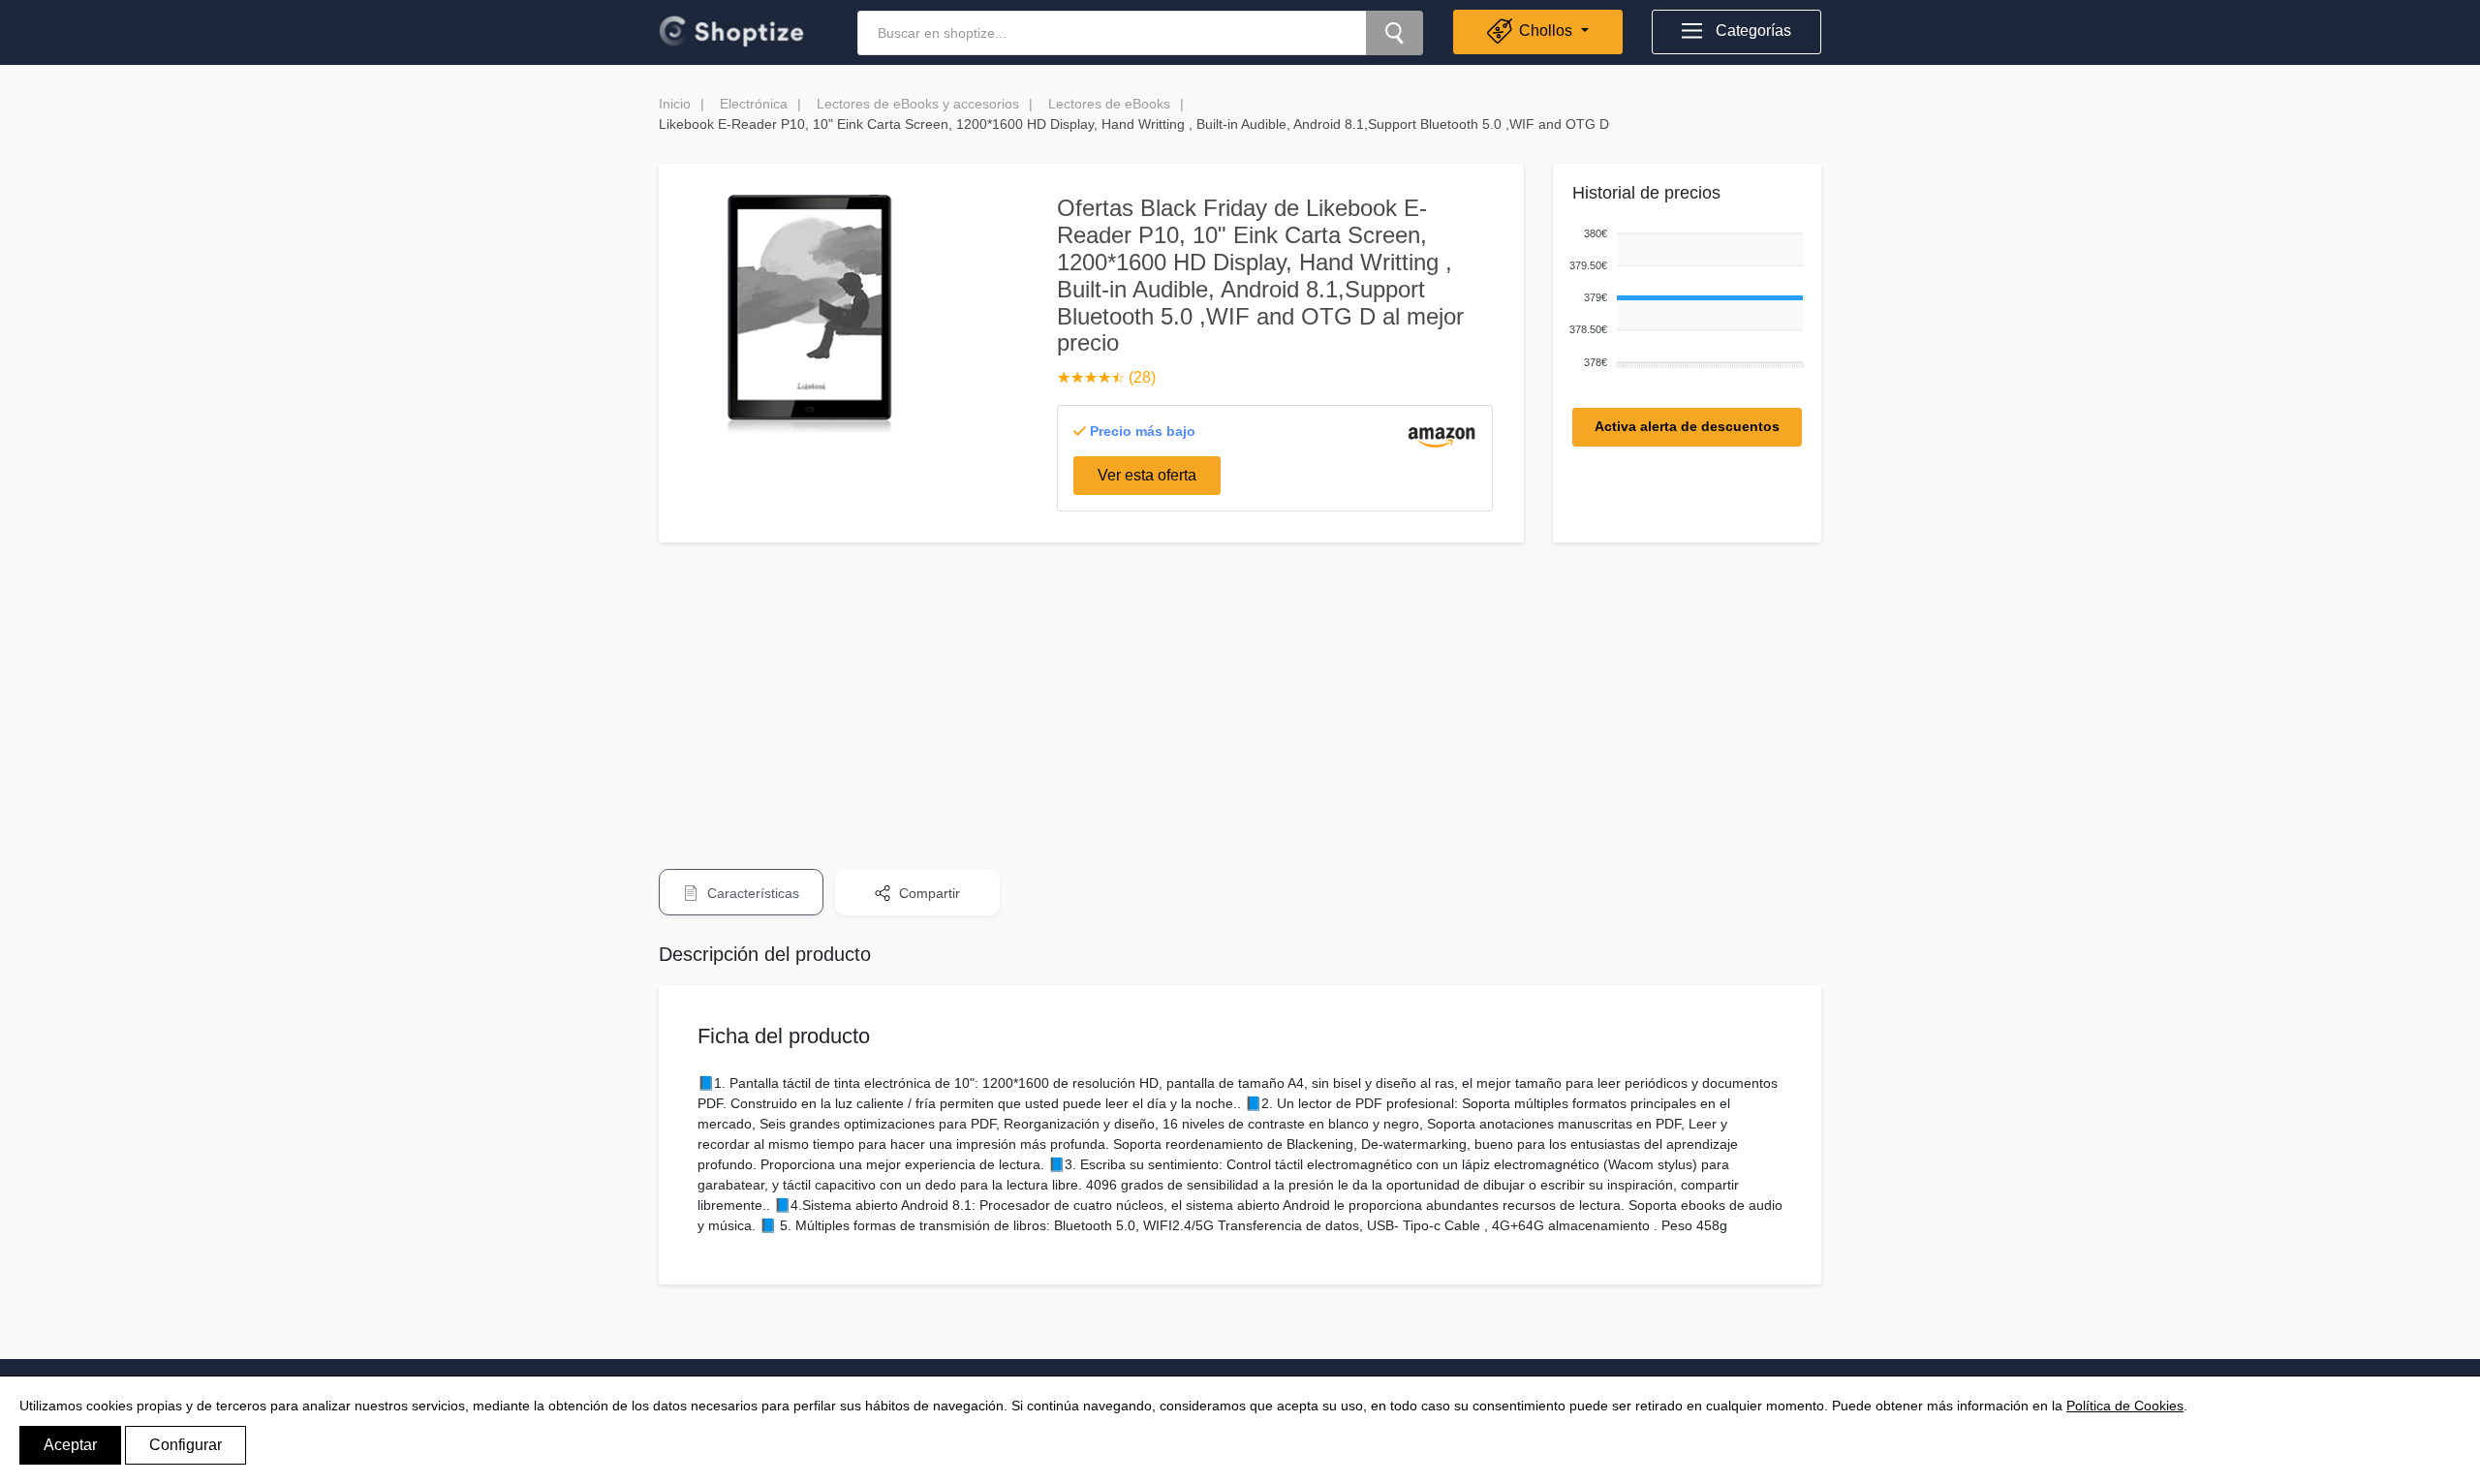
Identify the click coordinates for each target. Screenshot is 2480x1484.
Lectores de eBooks (1109, 104)
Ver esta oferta (1147, 475)
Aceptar (70, 1445)
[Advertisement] (1240, 693)
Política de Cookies (2125, 1406)
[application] (1683, 299)
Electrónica (754, 104)
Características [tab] (751, 893)
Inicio (675, 104)
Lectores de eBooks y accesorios (918, 104)
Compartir (928, 893)
